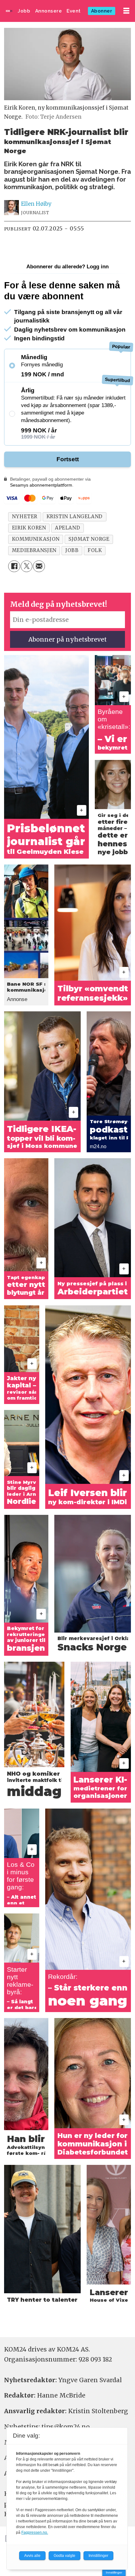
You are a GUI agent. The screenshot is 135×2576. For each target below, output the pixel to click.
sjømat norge (89, 539)
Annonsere (49, 11)
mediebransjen (34, 550)
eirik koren (29, 528)
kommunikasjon (36, 539)
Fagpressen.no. (35, 2532)
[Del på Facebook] (14, 566)
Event (74, 11)
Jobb (24, 11)
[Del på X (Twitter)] (27, 566)
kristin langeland (75, 516)
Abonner (102, 11)
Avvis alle (32, 2556)
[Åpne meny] (126, 11)
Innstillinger (114, 2572)
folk (95, 550)
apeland (67, 528)
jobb (72, 550)
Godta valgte (65, 2556)
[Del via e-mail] (39, 566)
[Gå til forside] (9, 11)
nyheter (25, 516)
